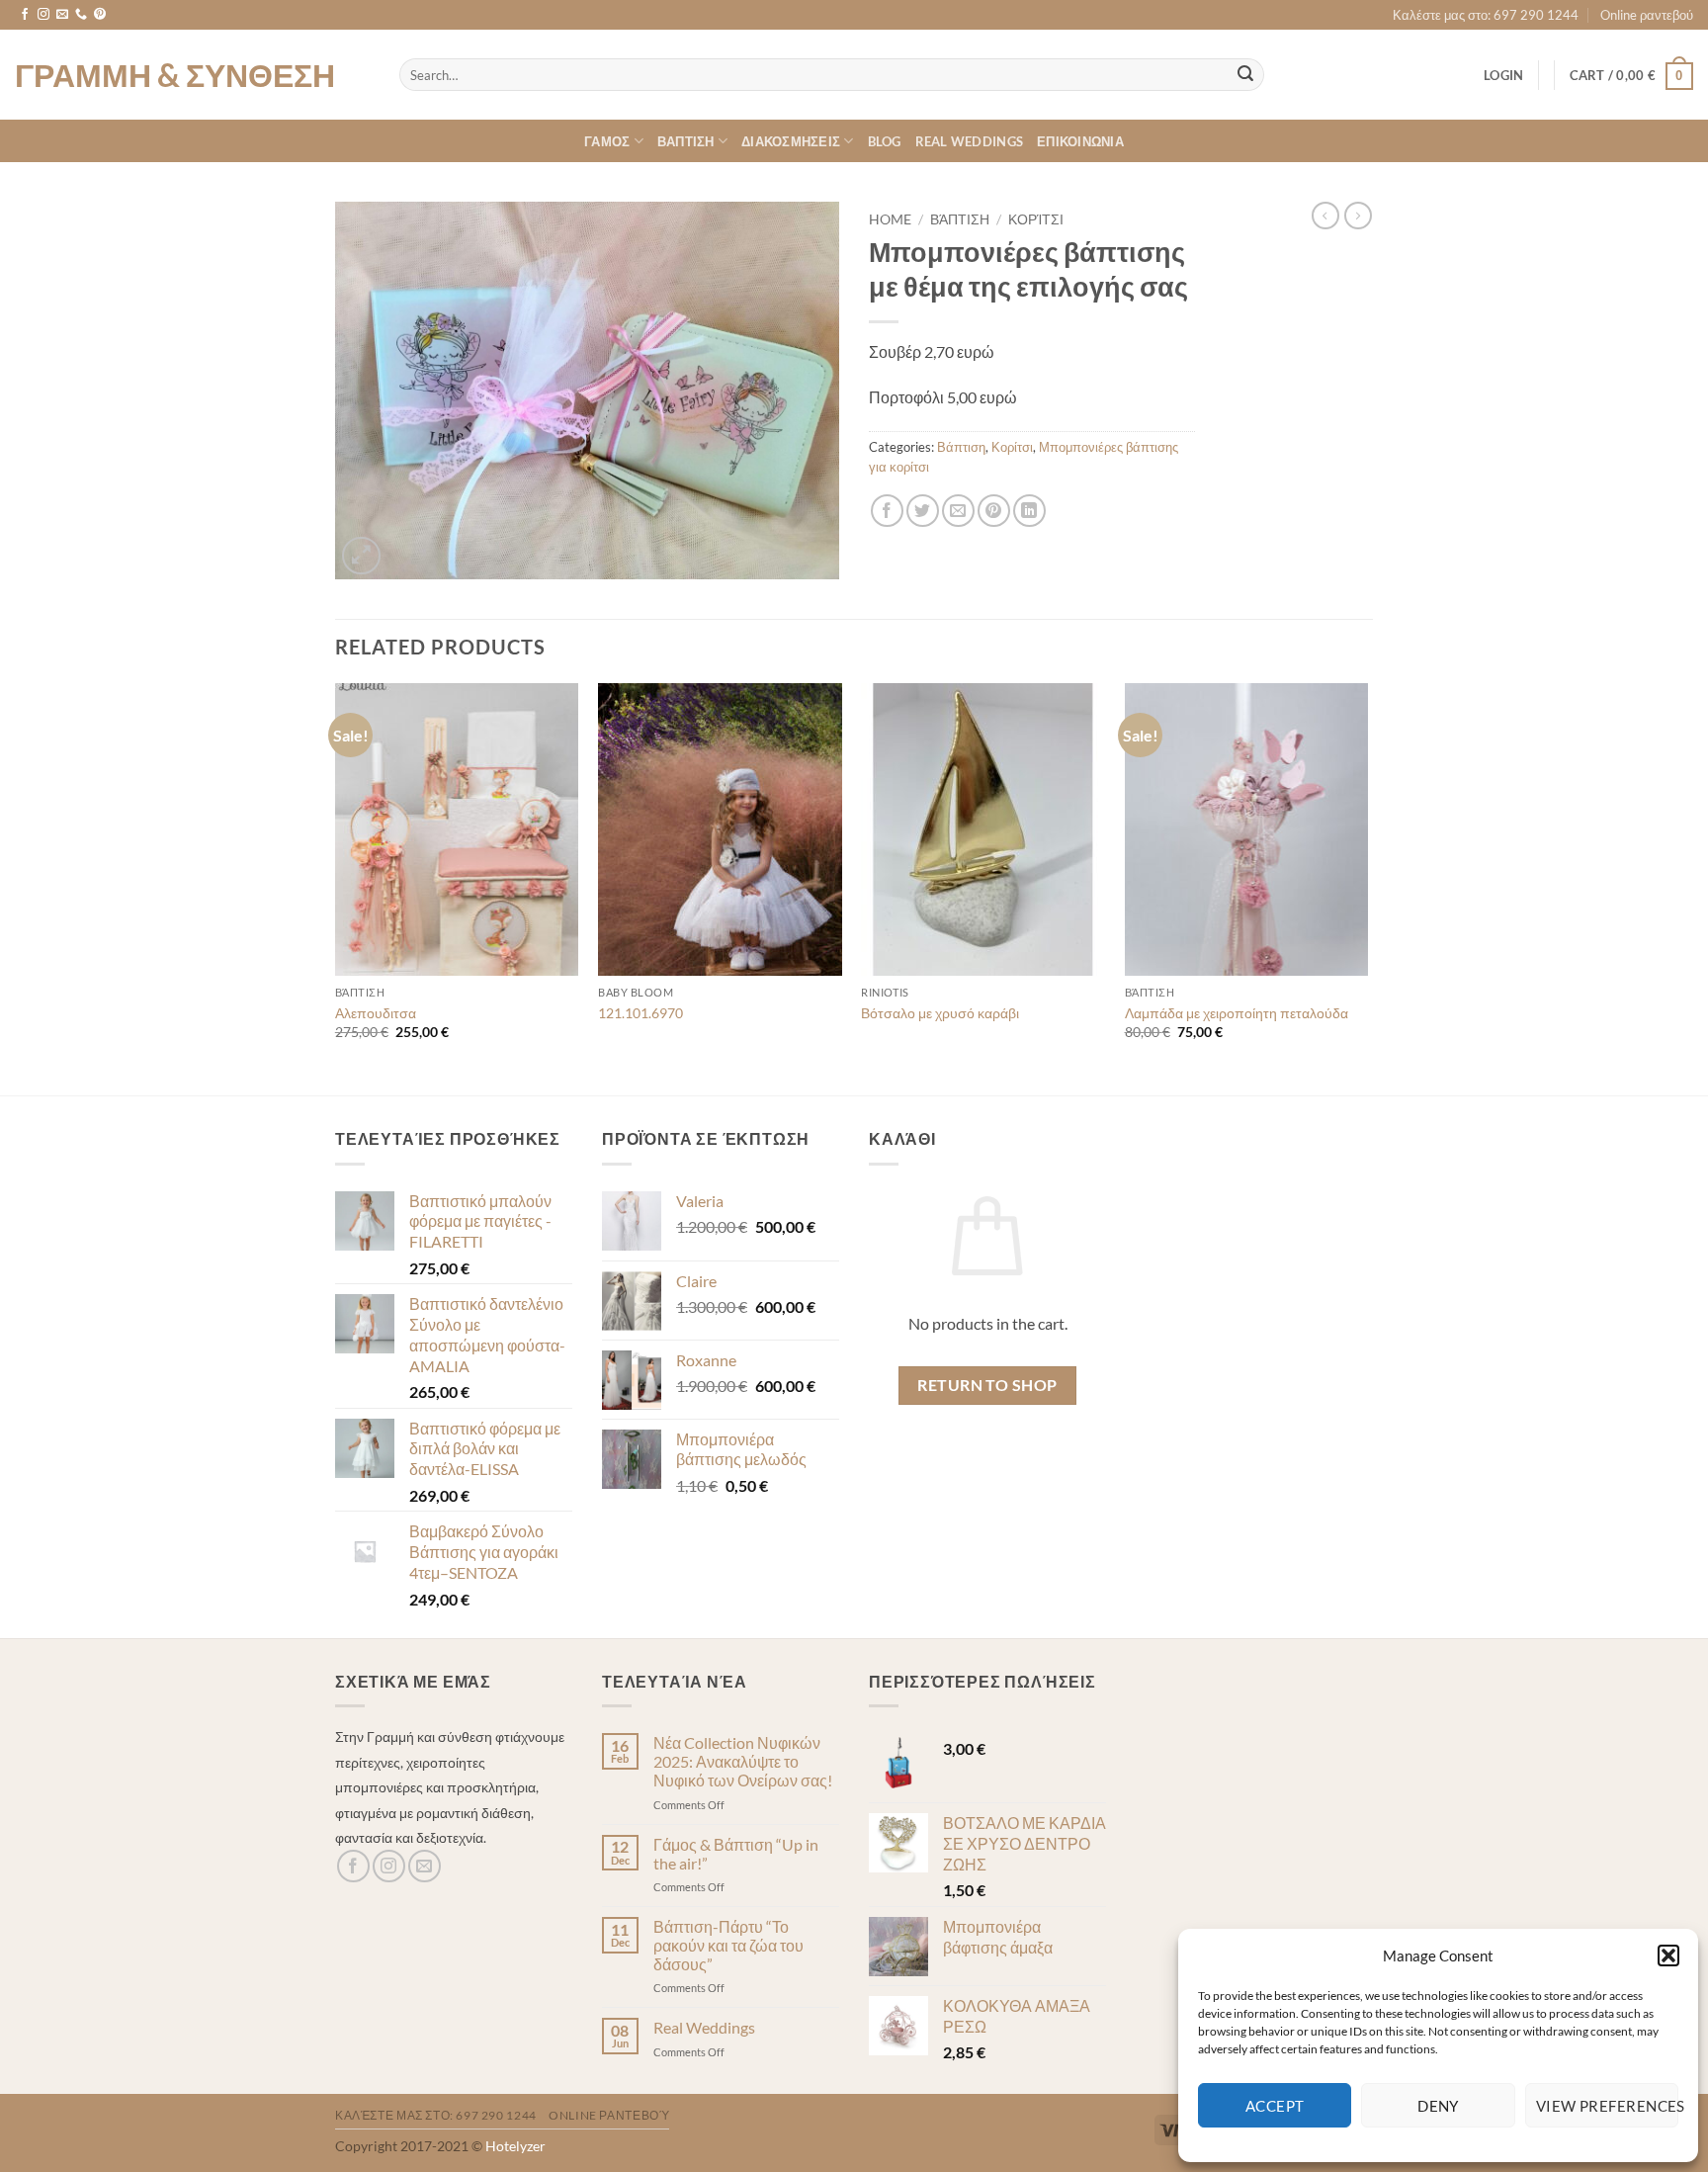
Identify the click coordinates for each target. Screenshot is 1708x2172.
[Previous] (336, 887)
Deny (1438, 2106)
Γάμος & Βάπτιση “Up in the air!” (736, 1854)
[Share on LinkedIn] (1029, 511)
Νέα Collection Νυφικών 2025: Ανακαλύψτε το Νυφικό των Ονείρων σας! (743, 1761)
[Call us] (81, 15)
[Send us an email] (62, 15)
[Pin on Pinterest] (994, 511)
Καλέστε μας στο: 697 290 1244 (1486, 15)
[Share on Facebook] (887, 511)
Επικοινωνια (1080, 141)
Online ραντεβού (1647, 15)
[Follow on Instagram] (43, 15)
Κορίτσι (1036, 219)
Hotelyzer (515, 2146)
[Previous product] (1358, 216)
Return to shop (987, 1385)
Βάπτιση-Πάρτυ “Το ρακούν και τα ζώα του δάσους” (728, 1945)
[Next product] (1325, 216)
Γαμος (607, 141)
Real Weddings (969, 141)
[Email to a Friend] (958, 511)
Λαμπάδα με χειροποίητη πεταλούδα (1237, 1013)
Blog (885, 141)
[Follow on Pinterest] (100, 15)
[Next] (1367, 887)
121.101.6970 (640, 1013)
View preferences (1607, 2106)
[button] (1668, 1955)
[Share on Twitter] (923, 511)
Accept (1275, 2106)
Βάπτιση (960, 219)
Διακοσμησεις (791, 141)
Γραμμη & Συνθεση (175, 75)
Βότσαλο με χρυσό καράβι (940, 1013)
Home (890, 219)
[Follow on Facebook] (25, 15)
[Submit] (1246, 75)
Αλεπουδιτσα (376, 1013)
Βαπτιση (686, 141)
